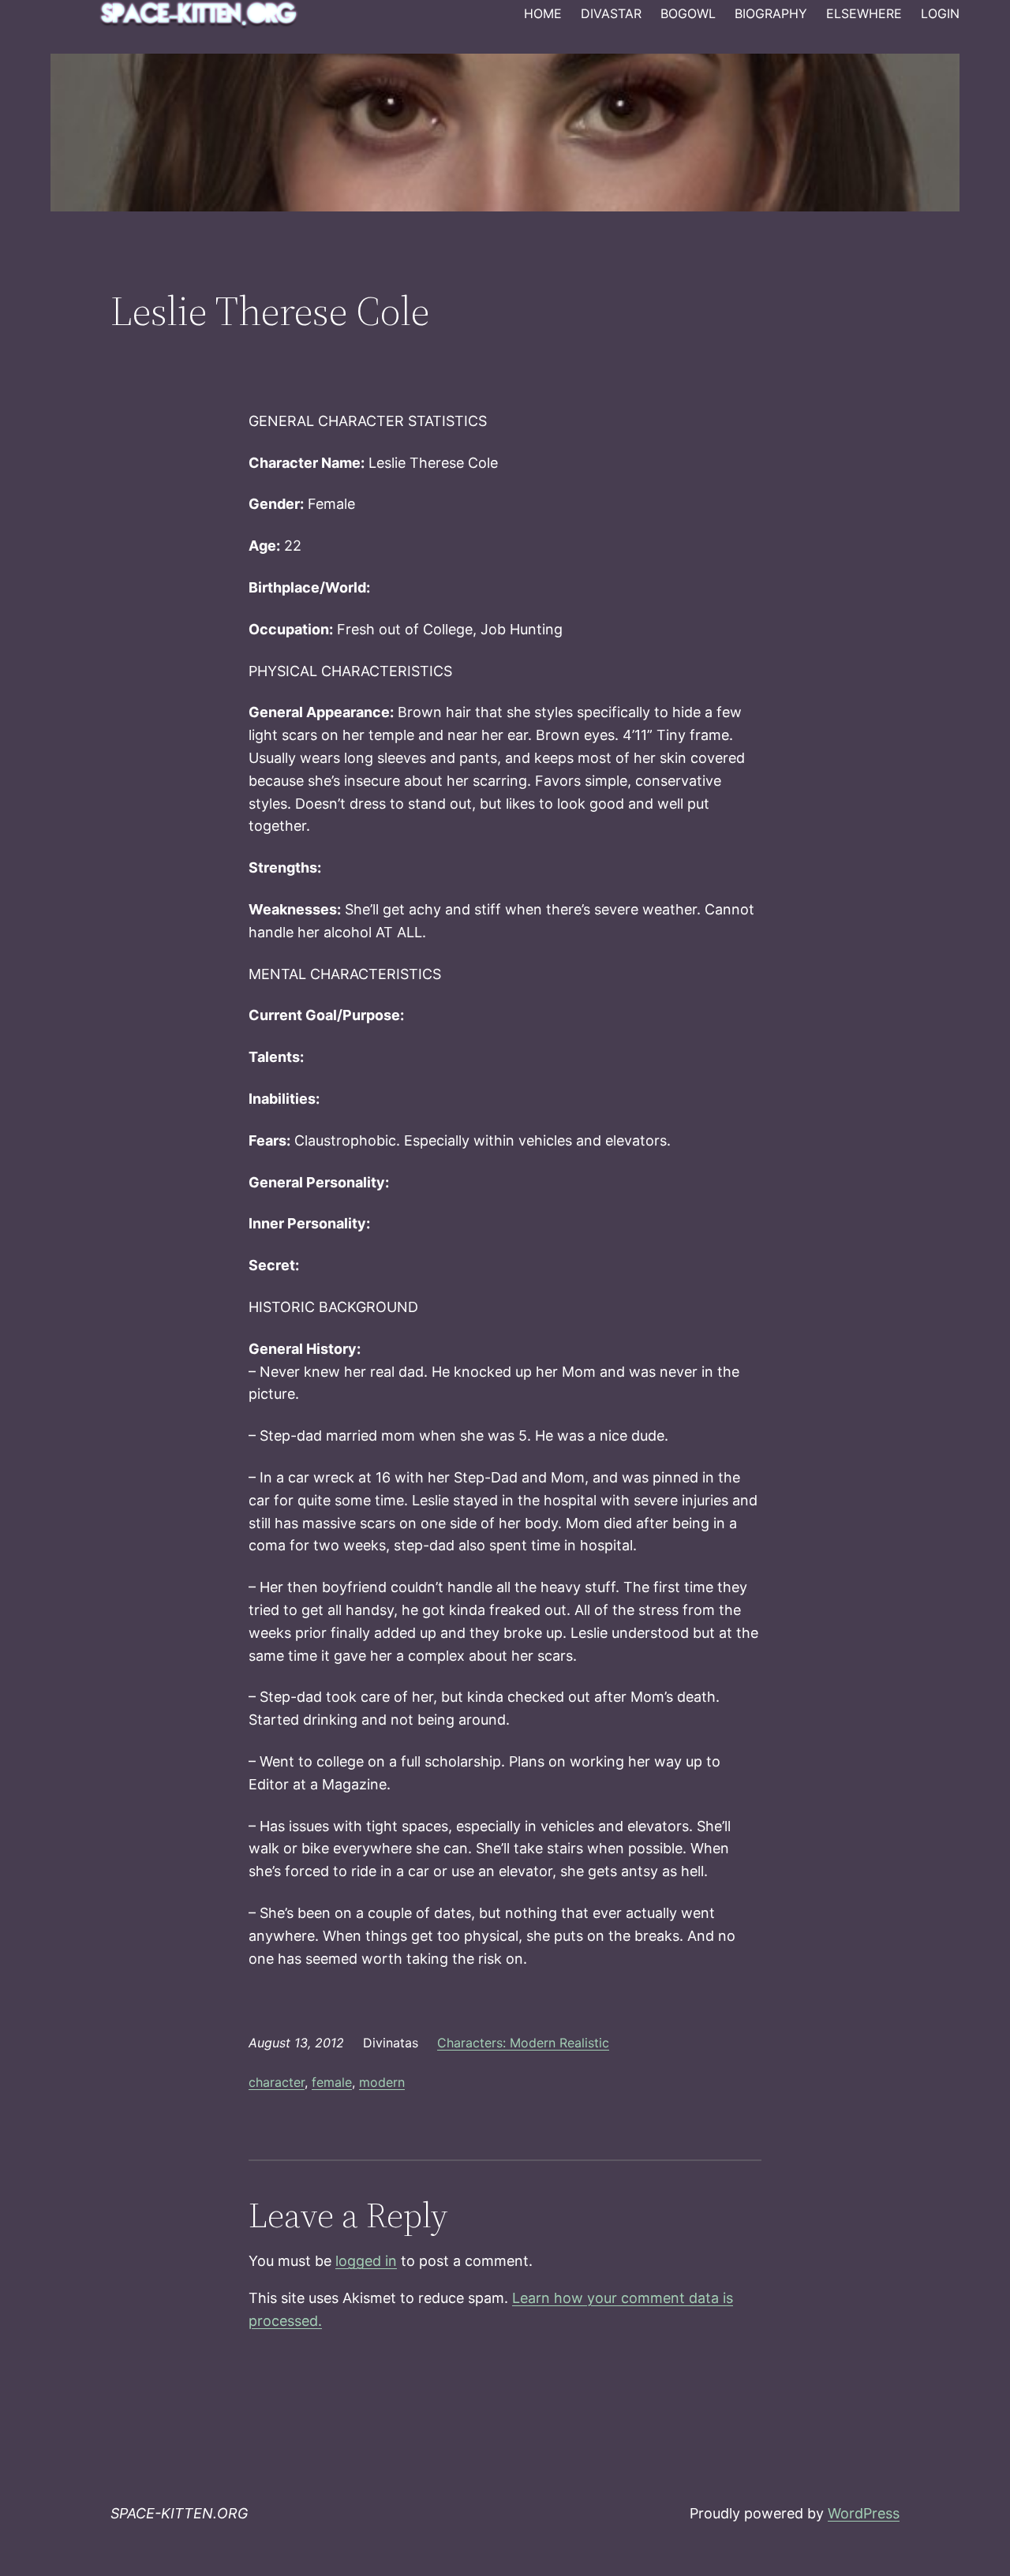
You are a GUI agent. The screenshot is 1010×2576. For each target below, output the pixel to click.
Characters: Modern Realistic (523, 2043)
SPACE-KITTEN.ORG (179, 2513)
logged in (366, 2261)
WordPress (864, 2513)
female (332, 2082)
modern (382, 2082)
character (277, 2082)
